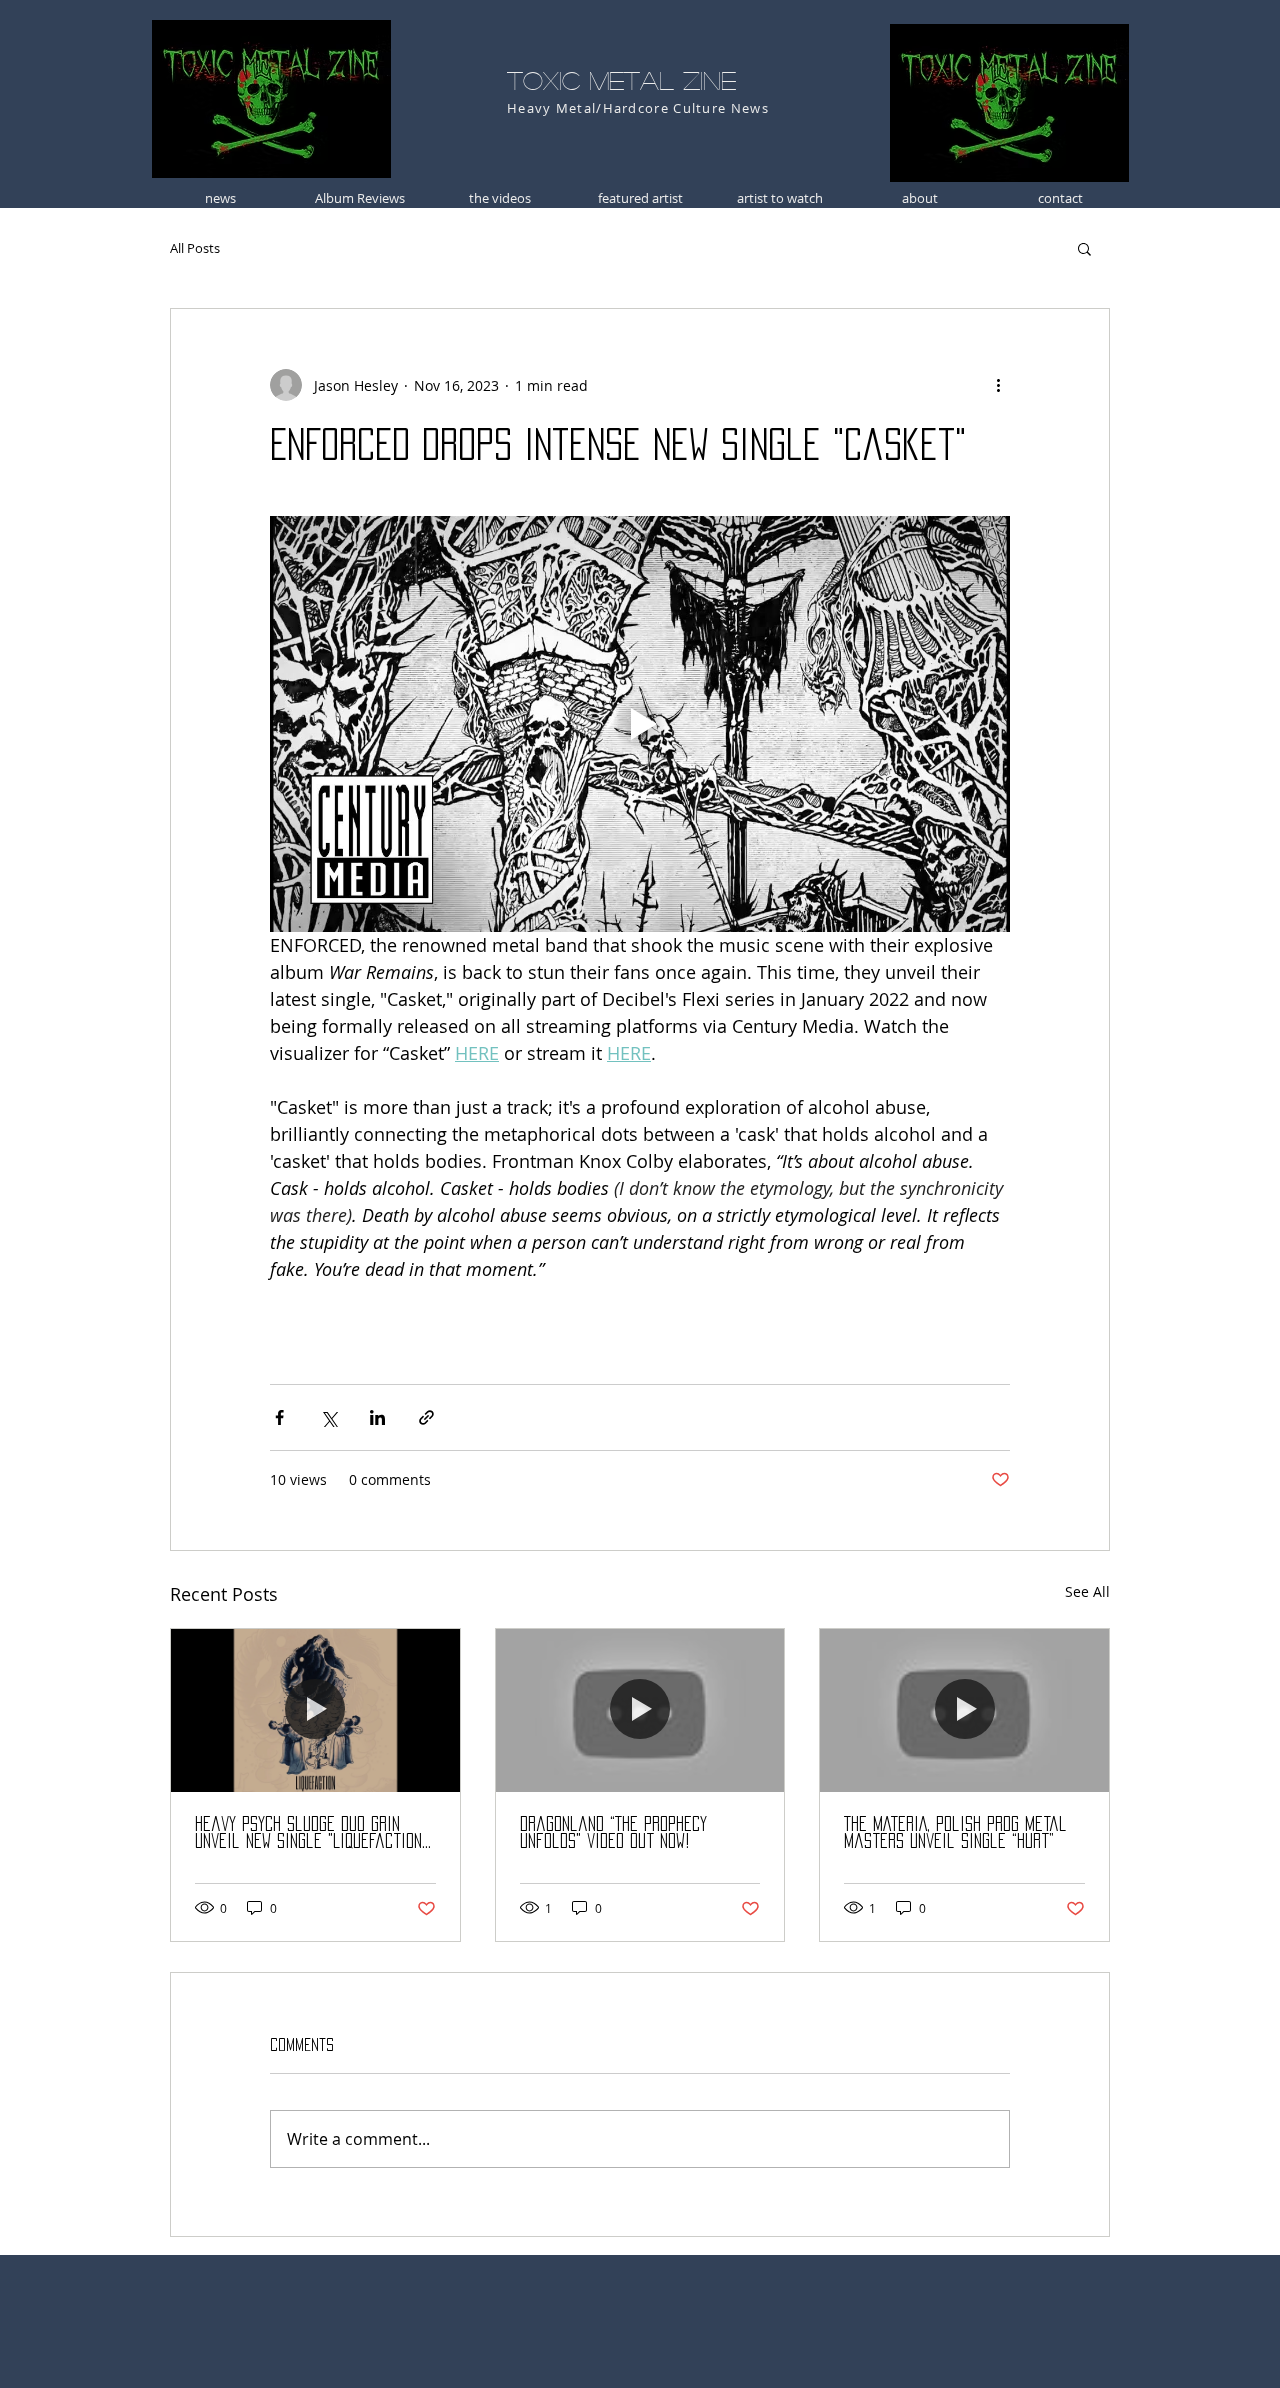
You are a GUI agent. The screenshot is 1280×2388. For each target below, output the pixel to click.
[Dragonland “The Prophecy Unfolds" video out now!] (640, 1710)
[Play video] (640, 724)
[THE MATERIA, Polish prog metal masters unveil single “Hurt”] (964, 1710)
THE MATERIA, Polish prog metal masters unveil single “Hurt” (955, 1832)
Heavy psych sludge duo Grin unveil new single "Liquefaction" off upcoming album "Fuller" (311, 1833)
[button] (1084, 248)
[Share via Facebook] (279, 1417)
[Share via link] (426, 1417)
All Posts (195, 248)
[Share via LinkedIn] (377, 1417)
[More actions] (998, 385)
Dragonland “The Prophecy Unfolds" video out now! (613, 1832)
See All (1087, 1591)
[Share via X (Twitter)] (328, 1417)
